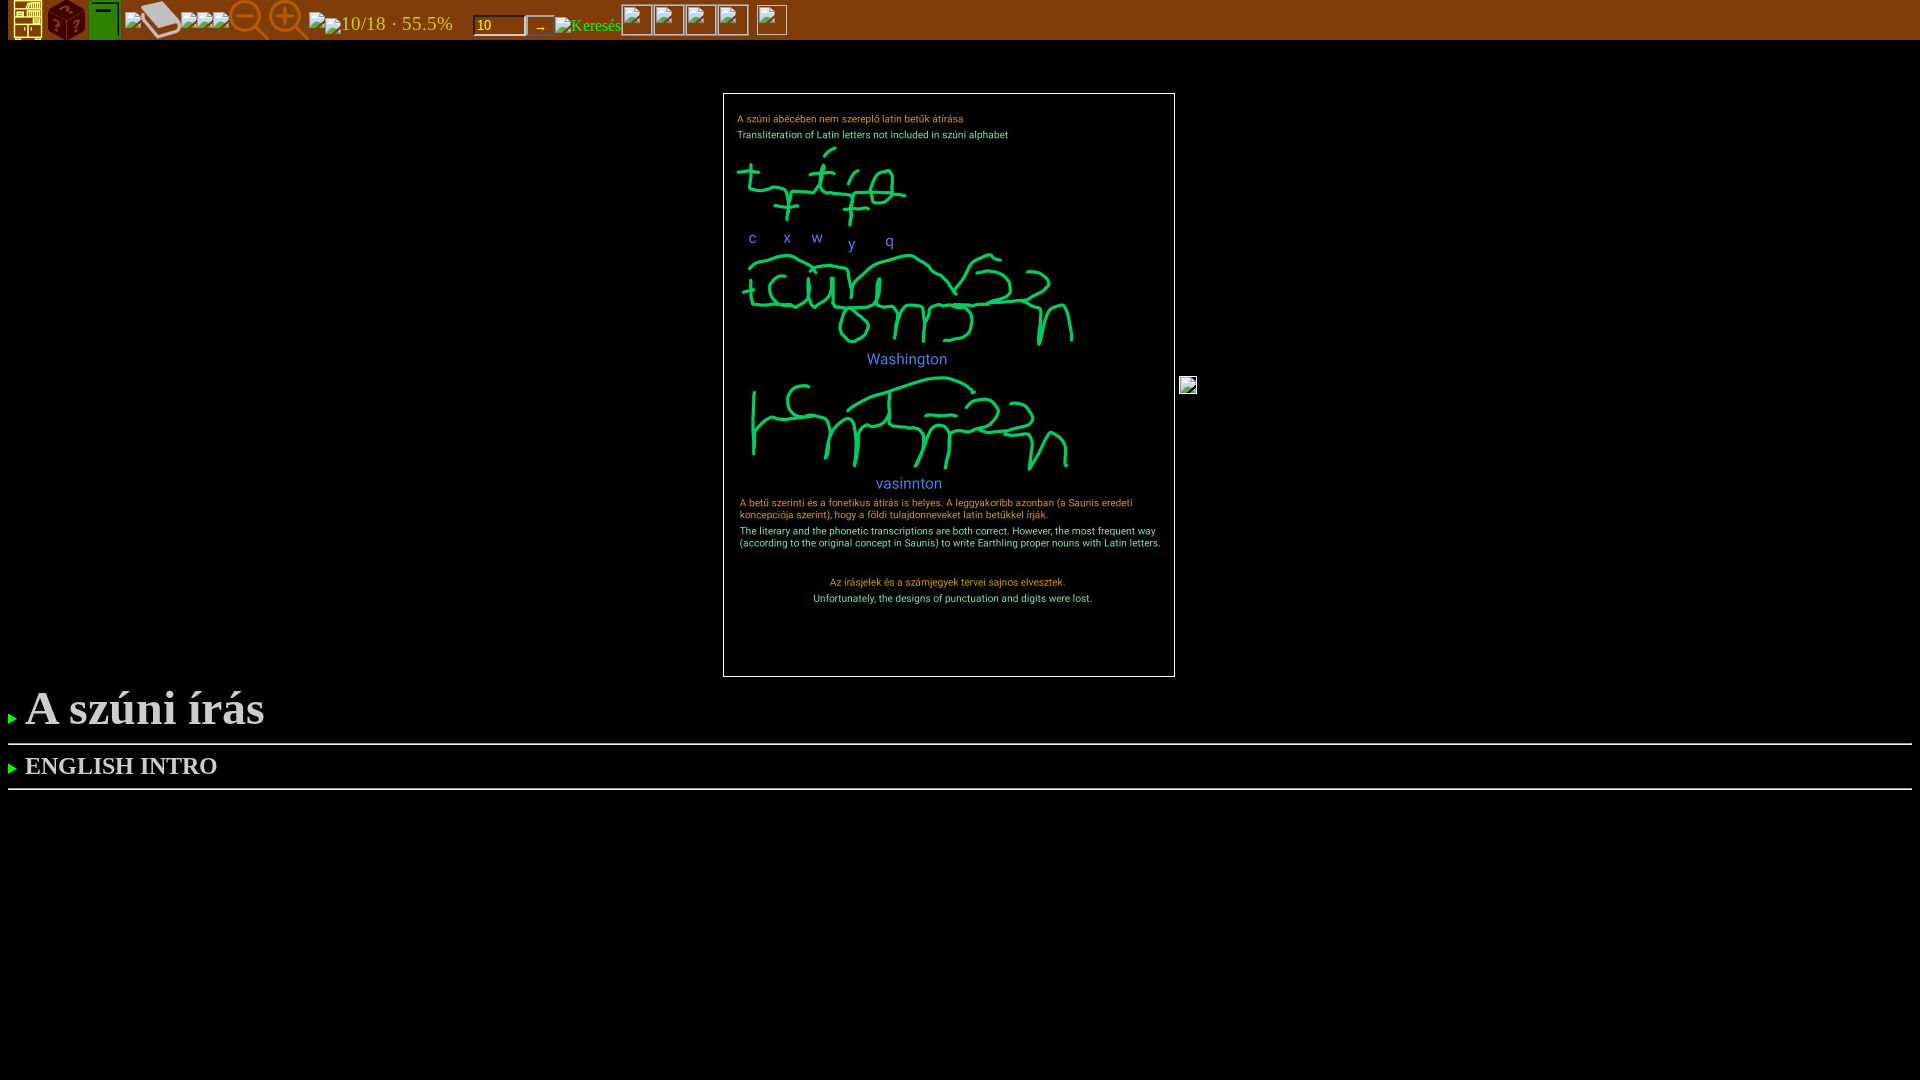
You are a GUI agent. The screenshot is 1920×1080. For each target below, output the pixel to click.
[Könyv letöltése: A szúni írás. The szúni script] (333, 24)
